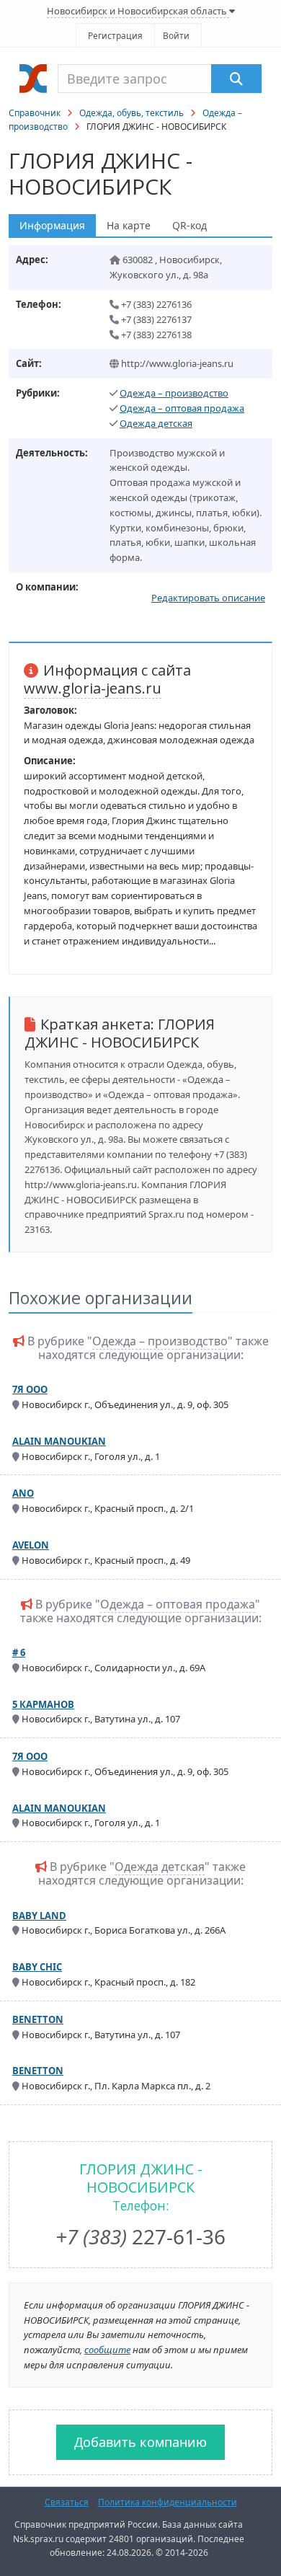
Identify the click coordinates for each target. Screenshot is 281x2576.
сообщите (107, 2350)
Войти (176, 36)
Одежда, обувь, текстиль (131, 113)
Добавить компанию (140, 2442)
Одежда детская (156, 423)
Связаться (67, 2502)
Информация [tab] (52, 225)
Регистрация (115, 36)
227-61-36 (140, 2236)
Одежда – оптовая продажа (182, 408)
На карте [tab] (129, 225)
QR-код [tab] (189, 225)
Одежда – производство (174, 393)
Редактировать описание (208, 598)
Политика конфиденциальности (168, 2502)
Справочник (35, 113)
